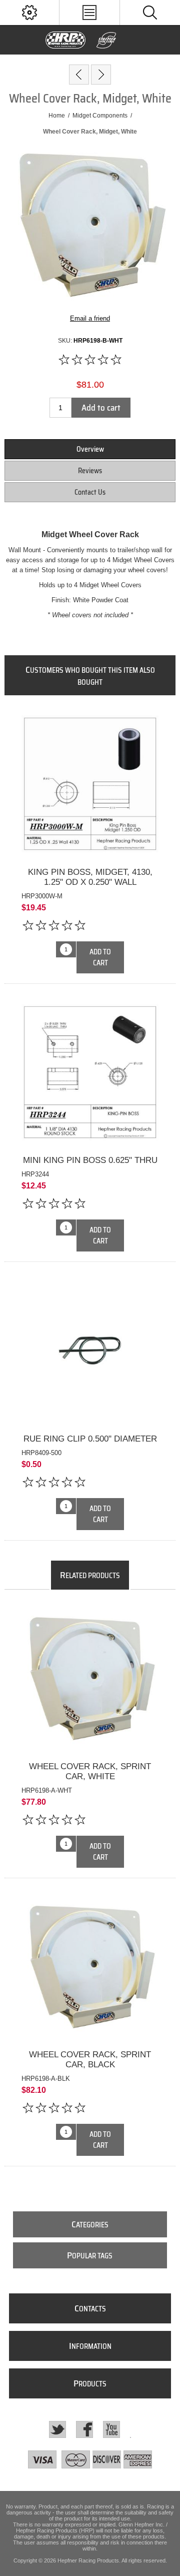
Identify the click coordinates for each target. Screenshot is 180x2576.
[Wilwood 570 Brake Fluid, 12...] (101, 75)
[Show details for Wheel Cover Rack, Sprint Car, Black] (90, 1967)
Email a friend (90, 318)
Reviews (90, 471)
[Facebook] (84, 2429)
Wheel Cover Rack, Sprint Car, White (90, 1771)
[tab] (90, 449)
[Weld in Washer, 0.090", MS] (79, 75)
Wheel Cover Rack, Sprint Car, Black (90, 2060)
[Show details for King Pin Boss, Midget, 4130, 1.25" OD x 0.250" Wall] (90, 784)
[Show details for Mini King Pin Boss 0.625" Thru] (90, 1072)
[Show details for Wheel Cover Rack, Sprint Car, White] (90, 1678)
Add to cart (101, 408)
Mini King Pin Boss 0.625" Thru (90, 1160)
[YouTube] (111, 2429)
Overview (90, 449)
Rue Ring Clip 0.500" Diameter (90, 1439)
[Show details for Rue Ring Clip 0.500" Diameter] (90, 1351)
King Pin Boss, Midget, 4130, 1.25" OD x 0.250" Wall (90, 877)
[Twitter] (57, 2429)
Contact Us (90, 492)
